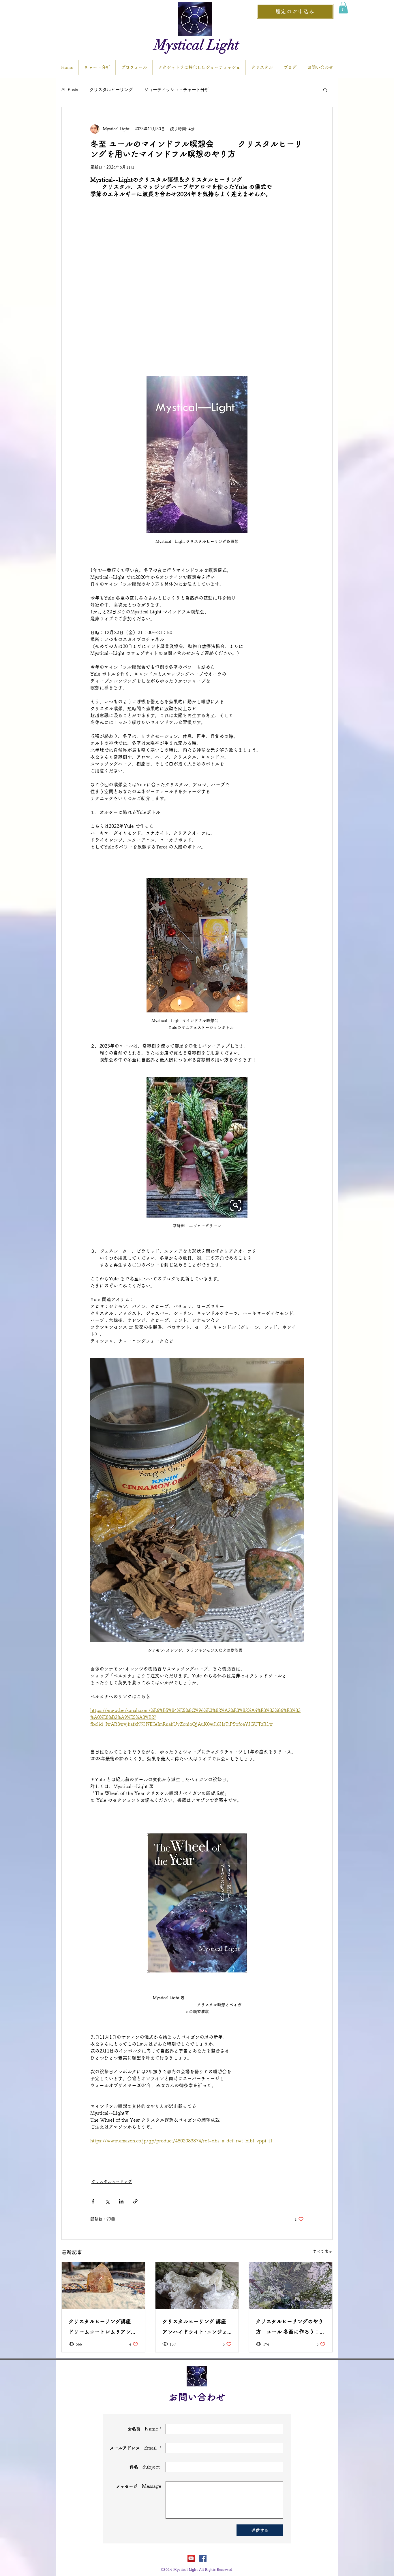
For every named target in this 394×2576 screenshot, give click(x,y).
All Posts (70, 89)
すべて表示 (322, 2251)
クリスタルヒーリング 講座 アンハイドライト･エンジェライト (195, 2328)
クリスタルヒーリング (111, 89)
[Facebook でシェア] (93, 2201)
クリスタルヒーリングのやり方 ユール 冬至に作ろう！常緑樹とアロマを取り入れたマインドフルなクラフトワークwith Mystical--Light (290, 2328)
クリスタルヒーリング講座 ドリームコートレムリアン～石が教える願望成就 (102, 2328)
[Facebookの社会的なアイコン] (203, 2558)
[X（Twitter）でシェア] (107, 2201)
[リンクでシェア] (135, 2201)
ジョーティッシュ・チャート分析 (177, 89)
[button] (343, 8)
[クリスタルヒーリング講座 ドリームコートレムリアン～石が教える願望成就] (103, 2286)
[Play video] (197, 271)
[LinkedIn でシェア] (121, 2201)
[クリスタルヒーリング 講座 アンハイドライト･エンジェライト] (197, 2286)
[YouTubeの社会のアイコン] (191, 2558)
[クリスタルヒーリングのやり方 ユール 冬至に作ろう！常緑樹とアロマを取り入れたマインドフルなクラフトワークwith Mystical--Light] (291, 2286)
